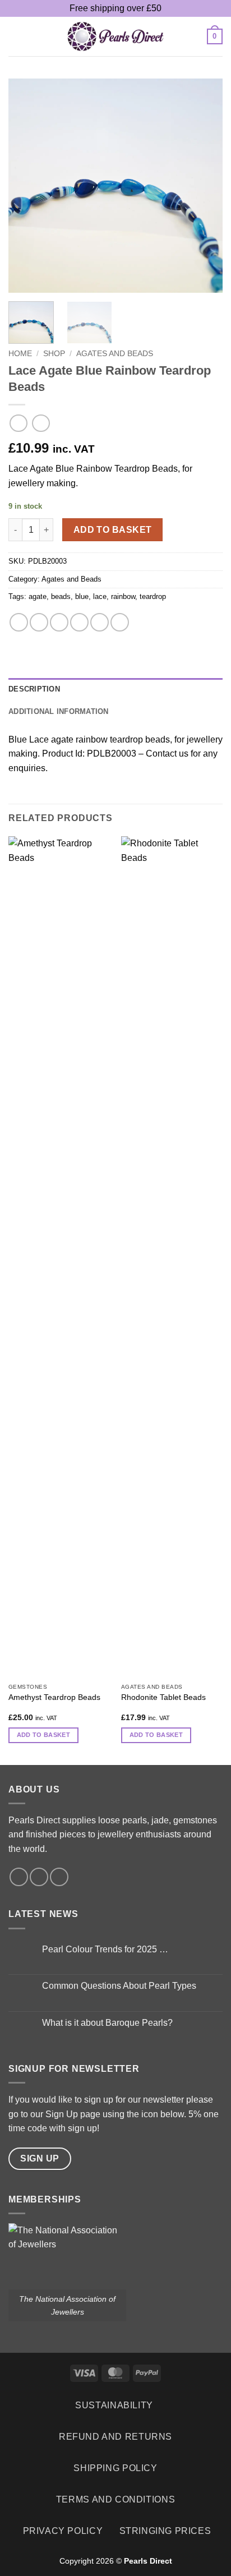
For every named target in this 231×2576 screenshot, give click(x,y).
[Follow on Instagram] (39, 1877)
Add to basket (113, 530)
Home (20, 354)
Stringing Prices (165, 2531)
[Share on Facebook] (39, 622)
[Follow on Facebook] (19, 1877)
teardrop (153, 596)
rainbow (123, 596)
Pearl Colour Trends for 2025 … (105, 1949)
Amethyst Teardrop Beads (54, 1697)
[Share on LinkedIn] (120, 622)
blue (82, 596)
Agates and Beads (115, 354)
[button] (15, 36)
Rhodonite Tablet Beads (163, 1697)
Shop (54, 354)
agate (38, 596)
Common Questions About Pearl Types (119, 1986)
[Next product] (18, 423)
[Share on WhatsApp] (19, 622)
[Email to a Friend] (79, 622)
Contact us (167, 754)
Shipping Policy (115, 2468)
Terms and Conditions (115, 2499)
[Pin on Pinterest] (100, 622)
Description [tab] (34, 689)
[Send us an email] (59, 1877)
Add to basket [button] (43, 1735)
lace (100, 596)
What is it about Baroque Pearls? (107, 2023)
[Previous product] (41, 423)
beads (61, 596)
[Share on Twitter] (59, 622)
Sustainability (114, 2405)
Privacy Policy (63, 2531)
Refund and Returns (115, 2437)
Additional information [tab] (59, 711)
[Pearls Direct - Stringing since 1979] (115, 36)
